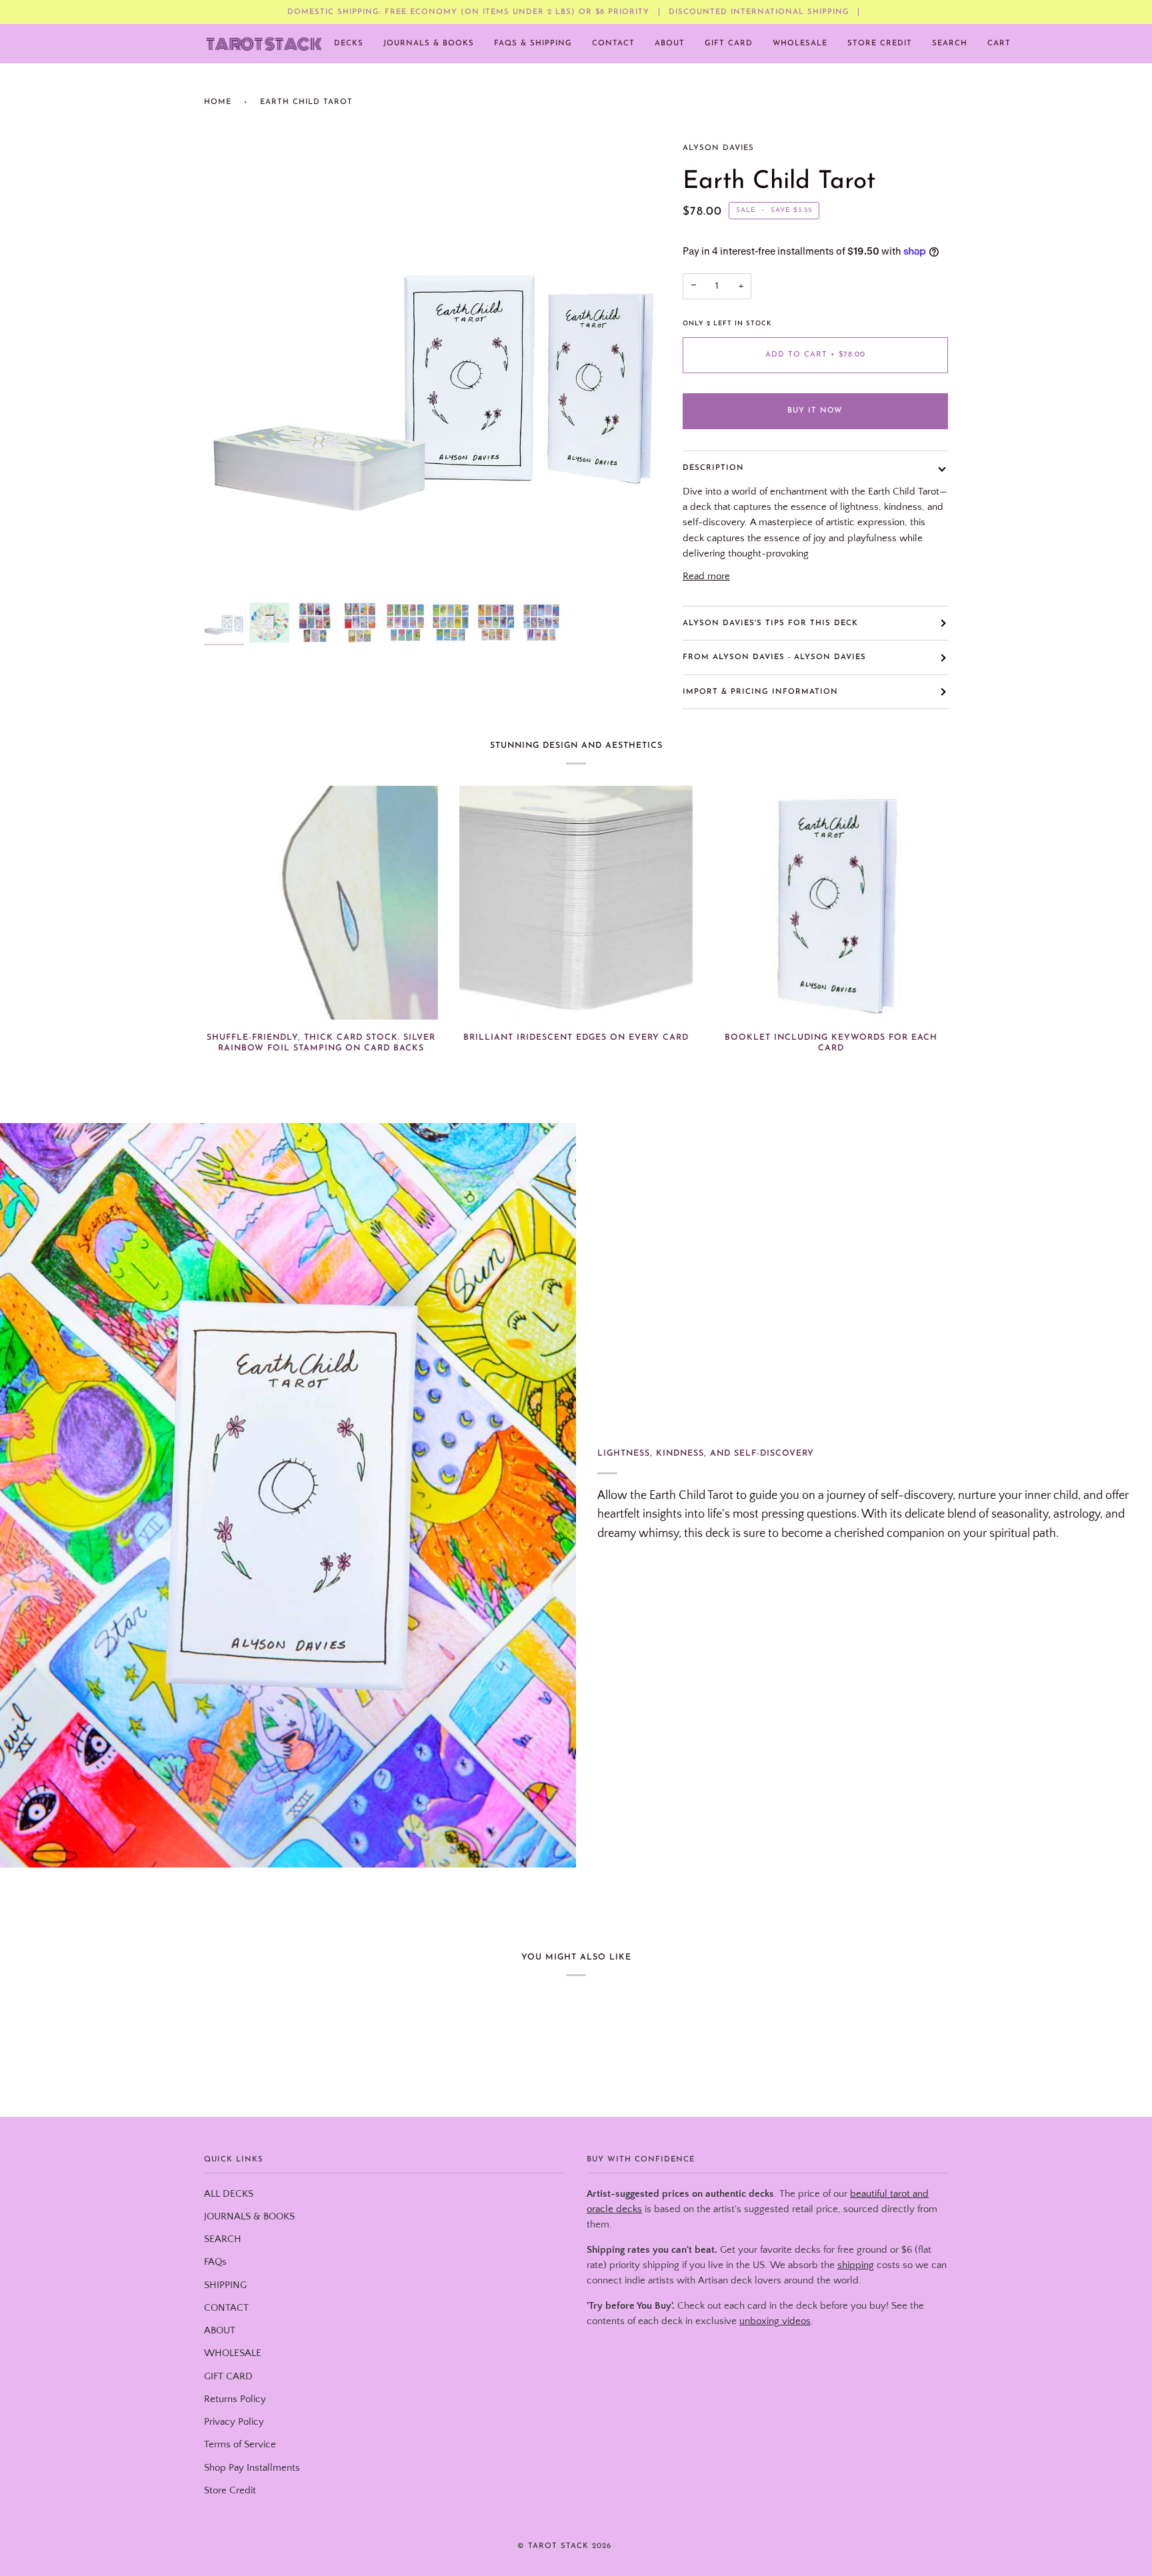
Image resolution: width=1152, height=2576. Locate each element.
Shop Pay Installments (252, 2468)
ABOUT (220, 2331)
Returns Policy (235, 2399)
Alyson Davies (718, 148)
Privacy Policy (234, 2422)
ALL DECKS (229, 2194)
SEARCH (223, 2239)
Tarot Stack (558, 2546)
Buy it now (815, 411)
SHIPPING (225, 2285)
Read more (706, 577)
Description (713, 468)
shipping (856, 2265)
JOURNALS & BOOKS (249, 2217)
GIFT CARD (228, 2377)
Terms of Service (240, 2445)
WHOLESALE (233, 2353)
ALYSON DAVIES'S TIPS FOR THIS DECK (770, 623)
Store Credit (230, 2491)
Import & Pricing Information (760, 692)
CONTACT (226, 2308)
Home (218, 102)
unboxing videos (775, 2321)
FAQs (215, 2262)
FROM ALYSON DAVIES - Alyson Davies (774, 657)
